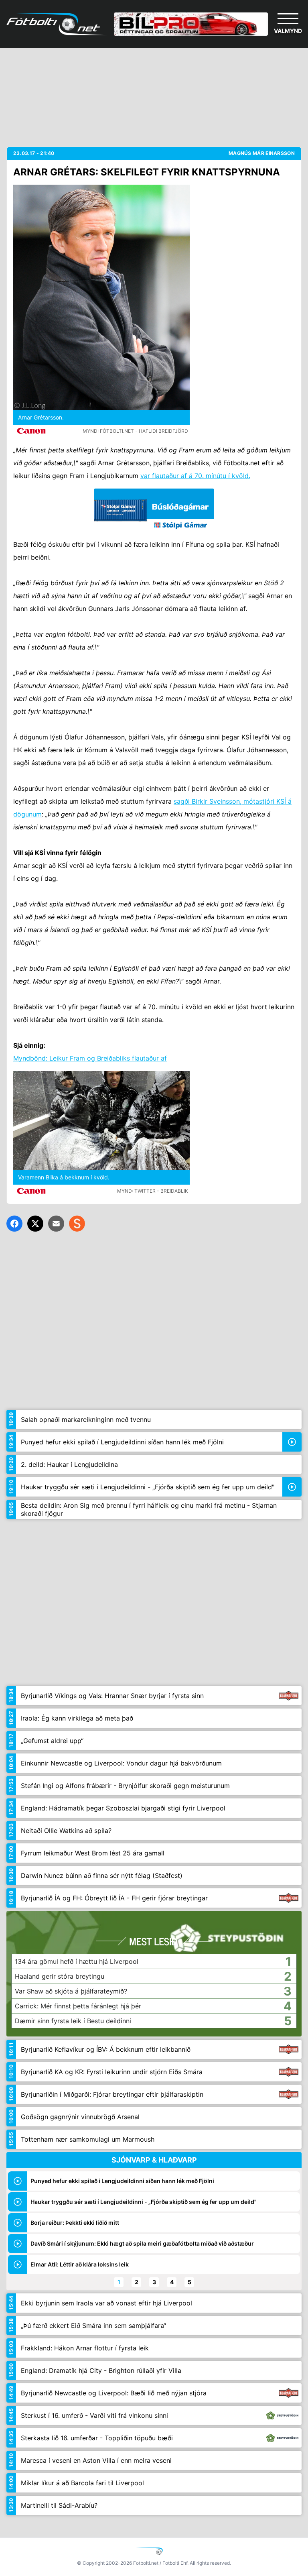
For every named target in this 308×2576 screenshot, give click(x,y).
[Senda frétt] (56, 1224)
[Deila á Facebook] (14, 1224)
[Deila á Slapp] (77, 1224)
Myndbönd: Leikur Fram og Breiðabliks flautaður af (90, 1058)
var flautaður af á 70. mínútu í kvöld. (195, 476)
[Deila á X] (35, 1224)
